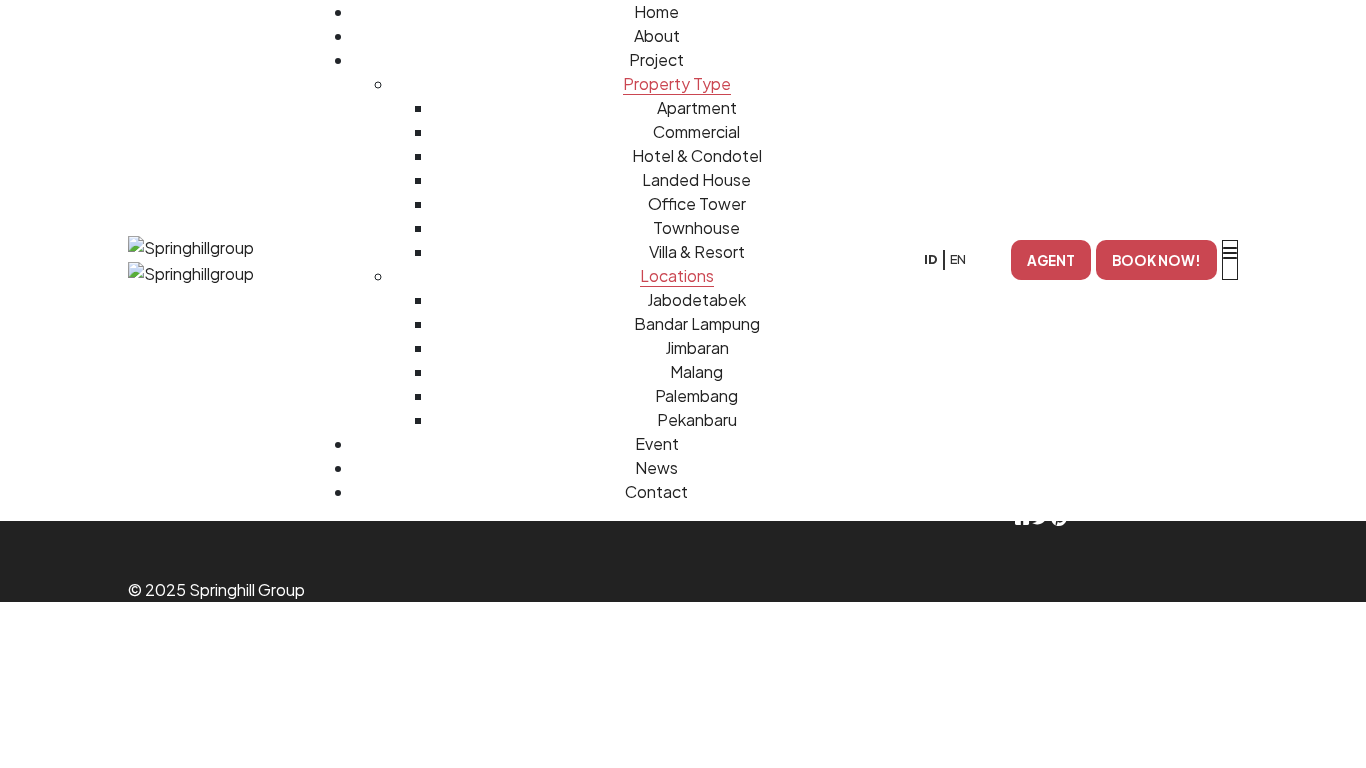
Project (656, 59)
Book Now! (1156, 260)
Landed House (696, 179)
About (657, 35)
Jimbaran (697, 347)
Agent (1051, 260)
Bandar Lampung (697, 323)
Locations (677, 275)
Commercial (696, 131)
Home (656, 11)
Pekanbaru (697, 419)
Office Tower (697, 203)
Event (657, 443)
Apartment (697, 107)
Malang (696, 371)
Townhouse (696, 227)
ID (931, 259)
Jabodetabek (696, 299)
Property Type (677, 83)
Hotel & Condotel (697, 155)
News (656, 467)
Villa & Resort (697, 251)
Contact (656, 491)
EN (958, 259)
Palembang (696, 395)
